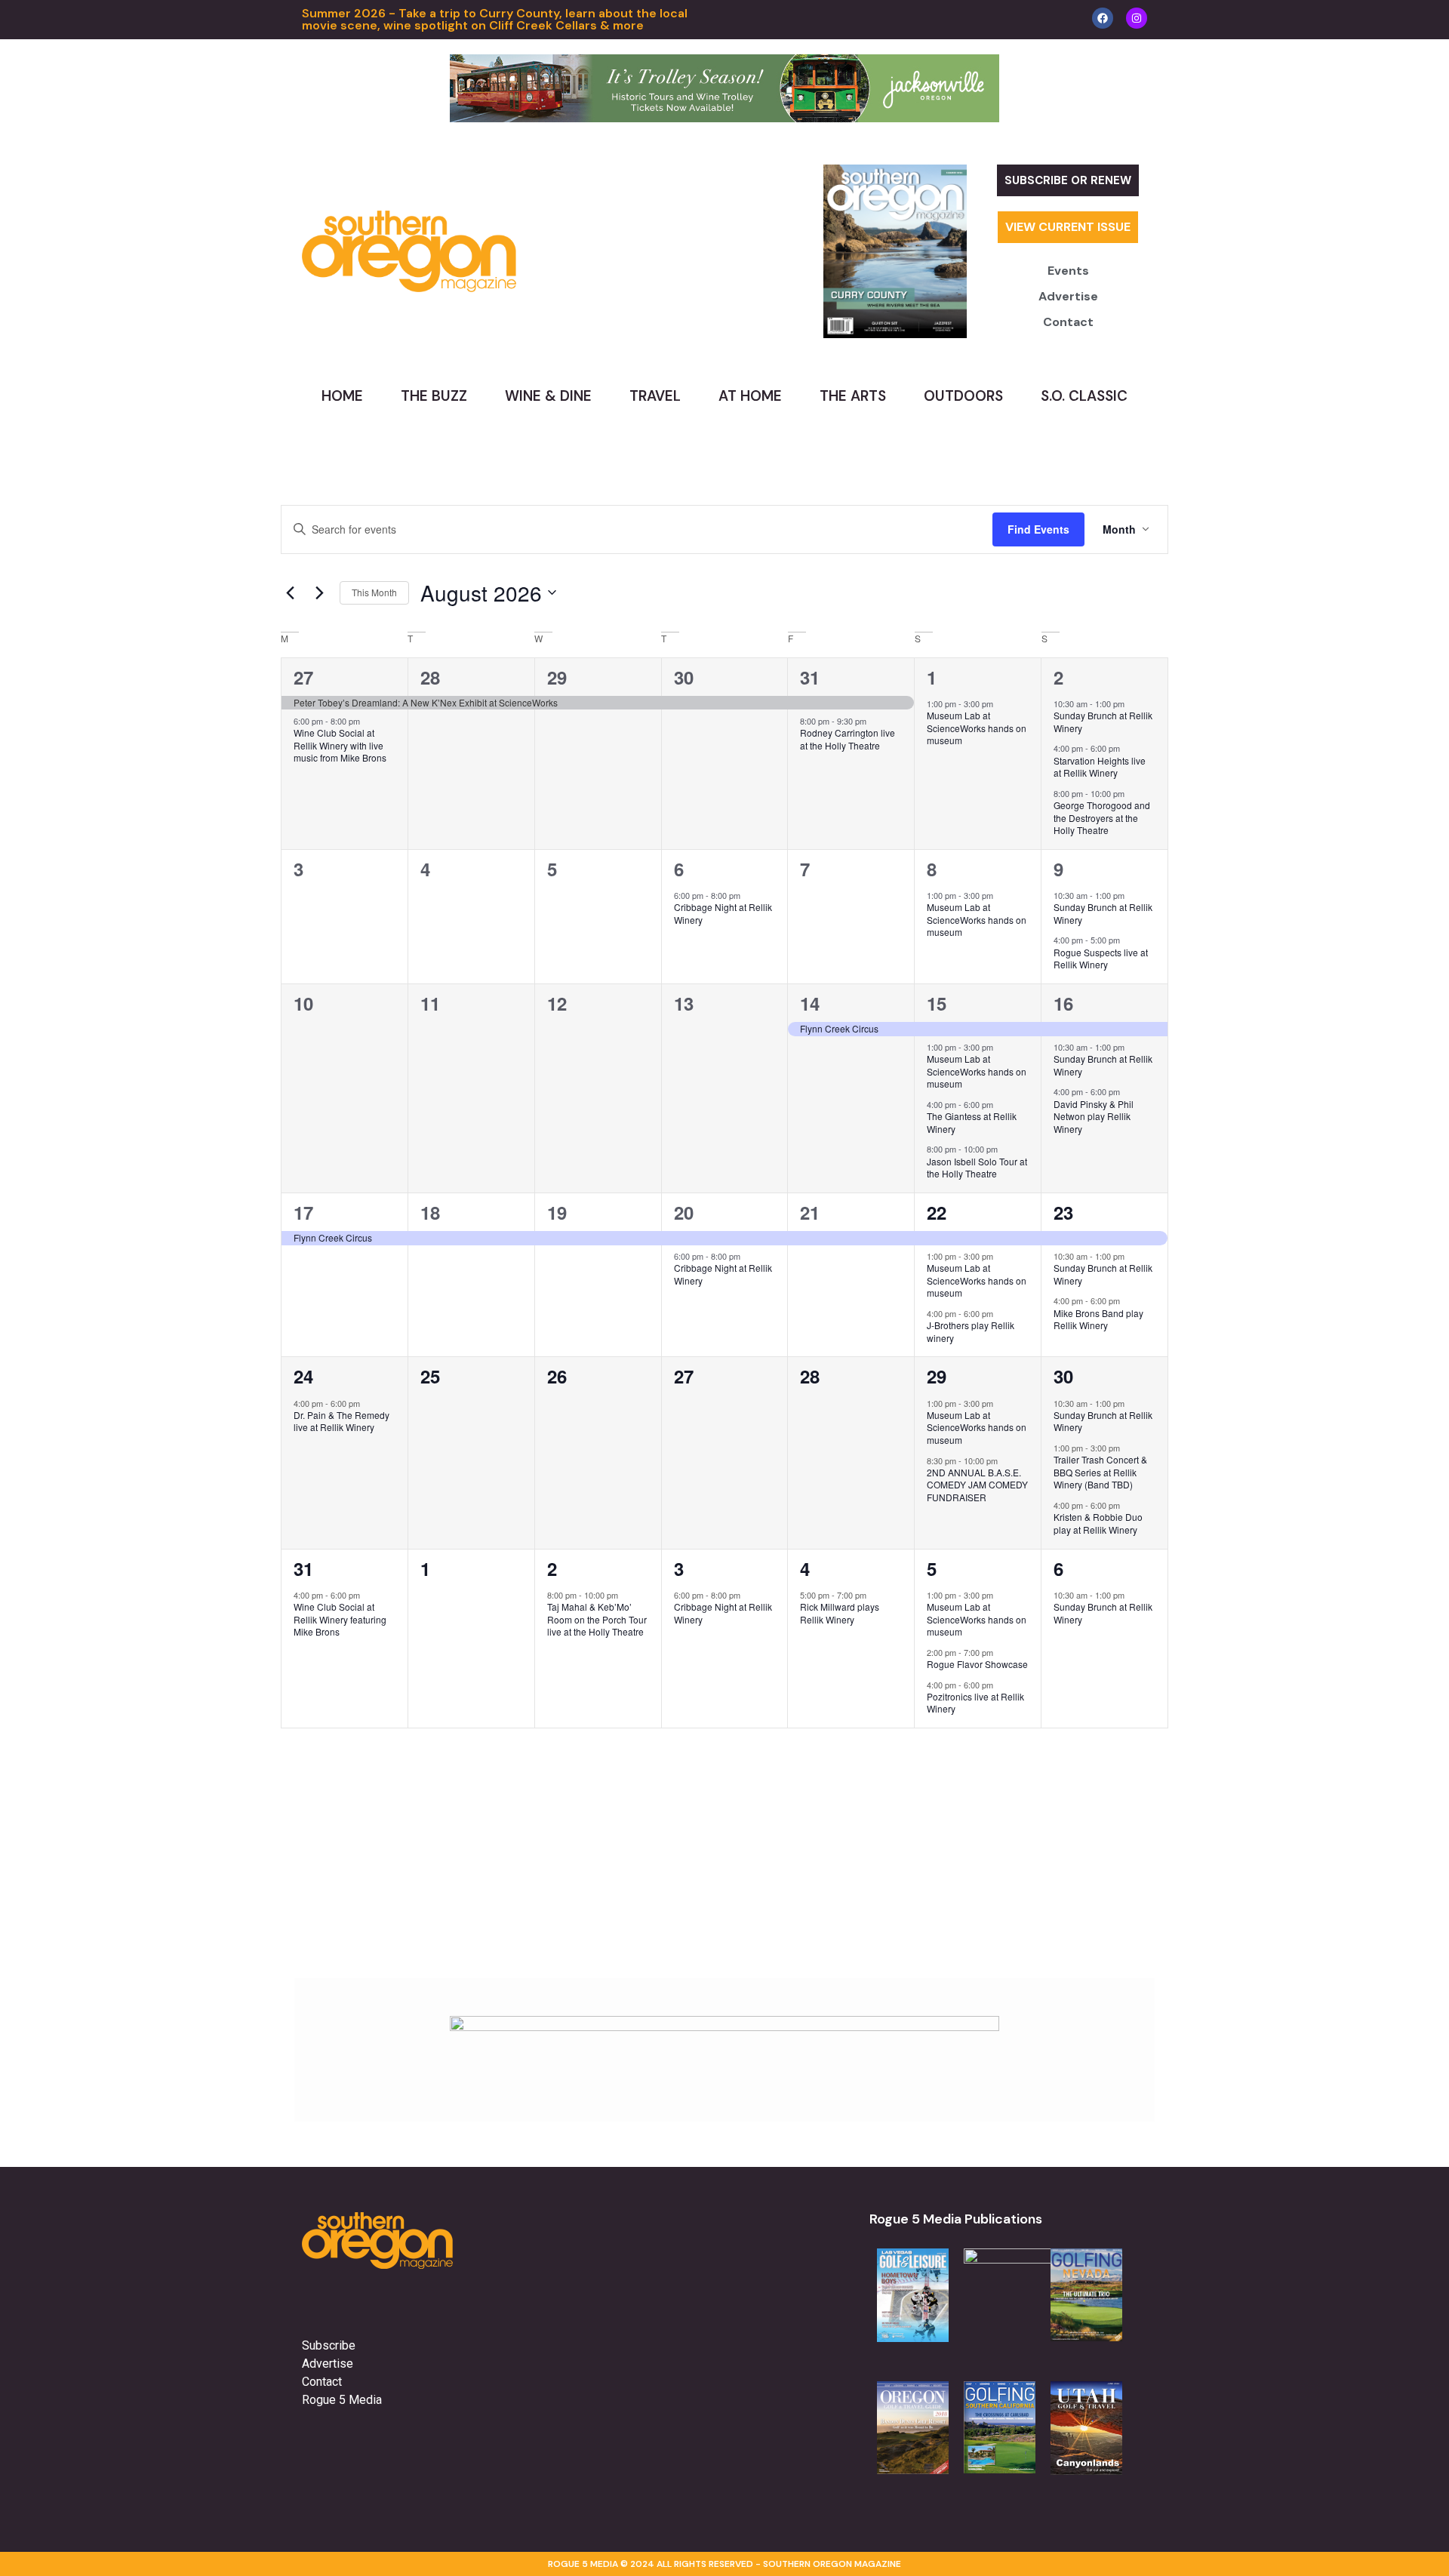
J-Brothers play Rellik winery (971, 1331)
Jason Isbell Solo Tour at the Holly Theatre (977, 1168)
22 (937, 1212)
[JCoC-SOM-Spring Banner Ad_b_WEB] (724, 118)
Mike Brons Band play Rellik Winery (1098, 1319)
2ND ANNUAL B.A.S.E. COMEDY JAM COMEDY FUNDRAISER (977, 1485)
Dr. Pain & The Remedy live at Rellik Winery (341, 1421)
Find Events (1038, 529)
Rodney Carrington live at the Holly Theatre (848, 739)
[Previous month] (290, 592)
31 (810, 677)
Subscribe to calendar (1079, 1770)
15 (937, 1003)
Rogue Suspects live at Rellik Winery (1101, 959)
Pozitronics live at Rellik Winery (975, 1703)
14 (810, 1003)
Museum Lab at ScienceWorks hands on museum (977, 728)
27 (303, 677)
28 (430, 677)
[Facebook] (1103, 18)
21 (810, 1212)
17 (303, 1212)
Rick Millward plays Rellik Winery (840, 1613)
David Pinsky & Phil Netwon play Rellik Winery (1094, 1116)
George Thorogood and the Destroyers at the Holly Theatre (1102, 817)
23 (1063, 1212)
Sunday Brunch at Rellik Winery (1103, 722)
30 (684, 677)
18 (430, 1212)
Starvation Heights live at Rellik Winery (1100, 767)
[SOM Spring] (724, 2027)
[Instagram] (1137, 18)
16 (1063, 1003)
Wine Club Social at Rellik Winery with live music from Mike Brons (340, 745)
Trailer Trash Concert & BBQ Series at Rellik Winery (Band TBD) (1100, 1472)
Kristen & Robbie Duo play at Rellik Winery (1098, 1523)
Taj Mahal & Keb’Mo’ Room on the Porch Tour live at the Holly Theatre (597, 1619)
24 (303, 1376)
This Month (374, 592)
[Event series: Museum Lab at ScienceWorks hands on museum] (1001, 703)
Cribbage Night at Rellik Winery (723, 913)
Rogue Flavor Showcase (977, 1664)
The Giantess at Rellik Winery (972, 1122)
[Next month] (319, 592)
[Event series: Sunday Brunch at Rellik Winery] (1132, 703)
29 (557, 677)
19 (557, 1212)
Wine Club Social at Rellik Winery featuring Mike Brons (340, 1619)
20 (684, 1212)
